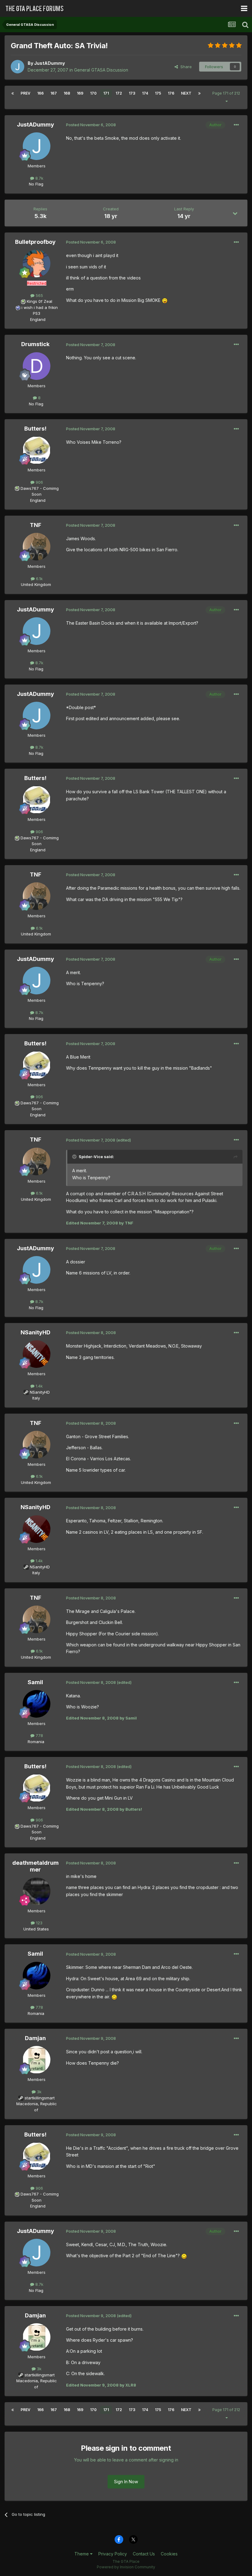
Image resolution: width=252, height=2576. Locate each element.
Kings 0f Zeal (39, 301)
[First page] (13, 93)
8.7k (39, 178)
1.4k (39, 1386)
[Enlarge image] (165, 300)
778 (39, 1735)
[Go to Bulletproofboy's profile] (37, 263)
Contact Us (144, 2554)
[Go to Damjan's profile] (37, 2060)
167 (54, 93)
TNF (35, 525)
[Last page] (199, 93)
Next (186, 93)
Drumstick (35, 344)
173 (132, 93)
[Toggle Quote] (75, 1157)
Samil (35, 1682)
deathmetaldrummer (35, 1866)
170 (93, 93)
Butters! (35, 429)
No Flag (36, 184)
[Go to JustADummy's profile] (18, 67)
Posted (91, 125)
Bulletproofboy (35, 242)
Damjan (35, 2038)
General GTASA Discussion (101, 70)
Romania (36, 1742)
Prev (26, 93)
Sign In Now (126, 2482)
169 (80, 93)
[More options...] (236, 125)
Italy (36, 1398)
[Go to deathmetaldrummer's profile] (37, 1891)
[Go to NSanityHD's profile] (37, 1354)
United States (36, 1929)
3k (39, 2092)
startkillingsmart (40, 2098)
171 (106, 93)
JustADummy (49, 63)
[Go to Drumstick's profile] (37, 366)
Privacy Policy (113, 2554)
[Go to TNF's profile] (37, 547)
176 (171, 93)
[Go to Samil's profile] (37, 1704)
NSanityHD (35, 1332)
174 (145, 93)
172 (119, 93)
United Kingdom (36, 584)
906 (39, 482)
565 (39, 295)
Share (185, 67)
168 (67, 93)
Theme (82, 2554)
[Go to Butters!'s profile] (37, 450)
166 (40, 93)
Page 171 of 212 (226, 97)
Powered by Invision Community (126, 2567)
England (36, 319)
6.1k (39, 579)
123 (39, 1923)
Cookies (169, 2554)
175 (158, 93)
